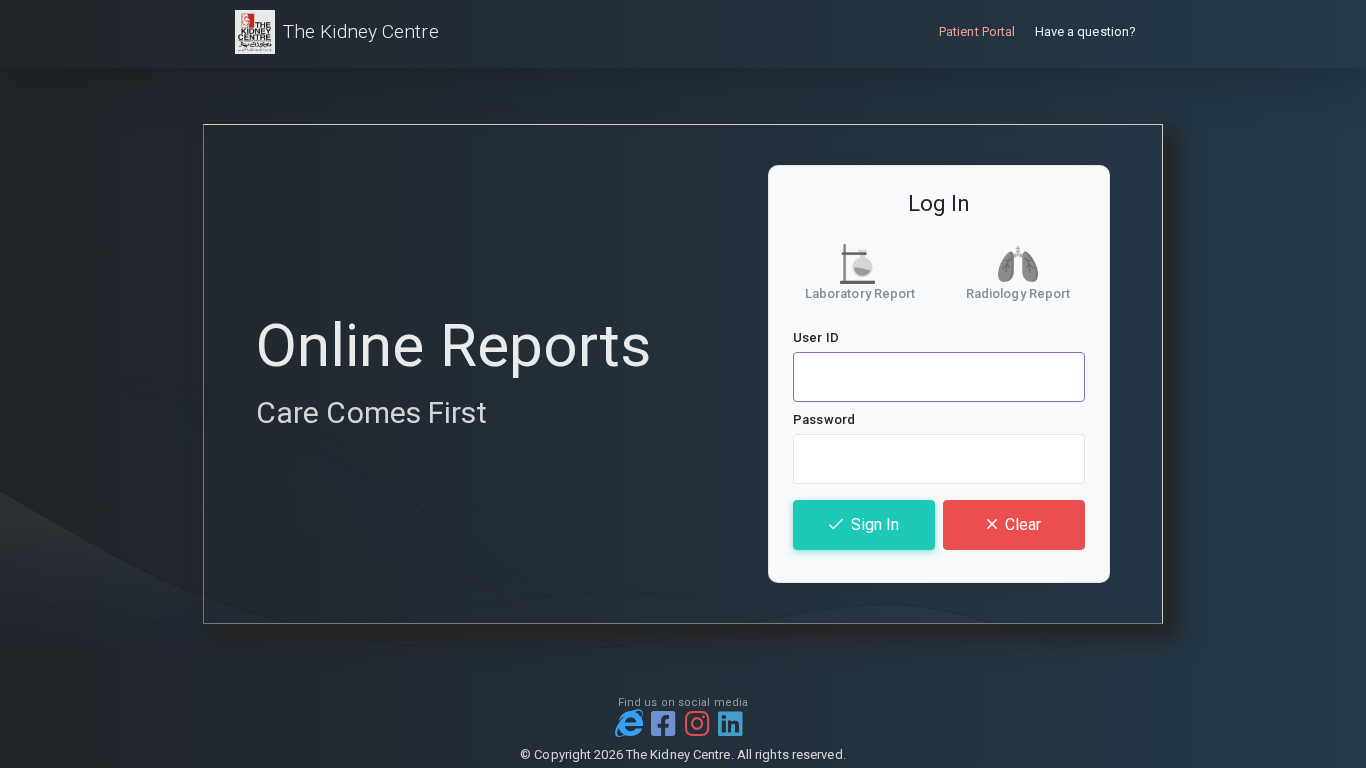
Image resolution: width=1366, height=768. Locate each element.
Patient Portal (977, 31)
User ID (816, 337)
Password (824, 419)
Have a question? (1086, 31)
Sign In (875, 524)
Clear (1023, 524)
